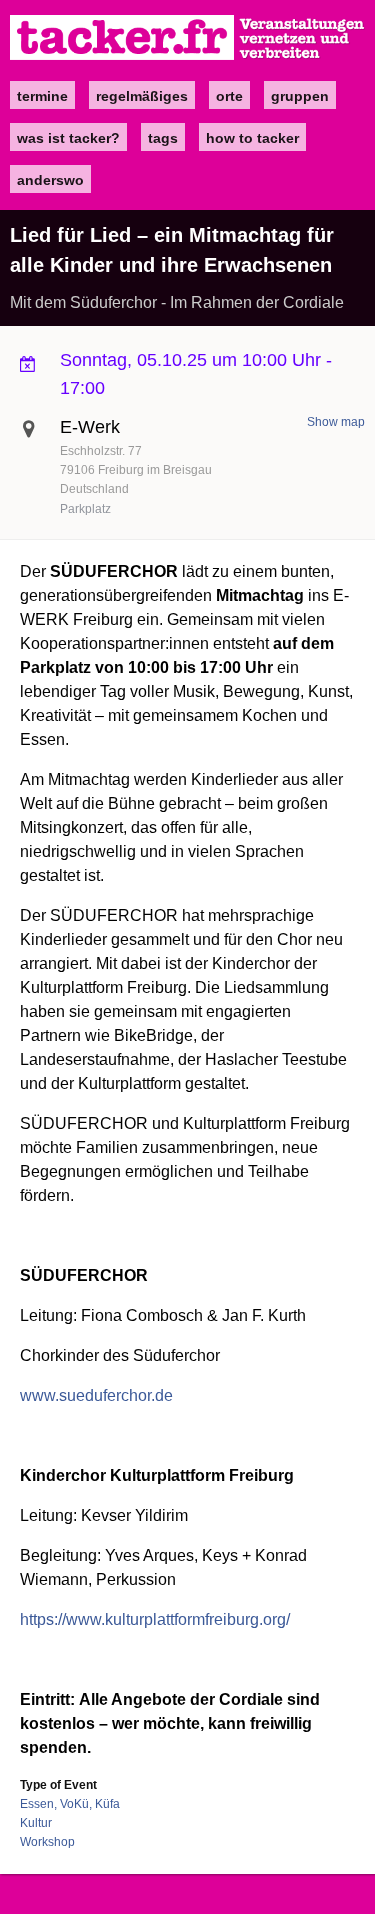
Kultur (36, 1823)
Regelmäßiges (142, 96)
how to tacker (252, 138)
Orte (229, 96)
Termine (42, 96)
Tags (163, 138)
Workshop (47, 1842)
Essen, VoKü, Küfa (70, 1804)
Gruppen (300, 96)
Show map (336, 422)
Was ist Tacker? (68, 138)
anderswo (50, 180)
